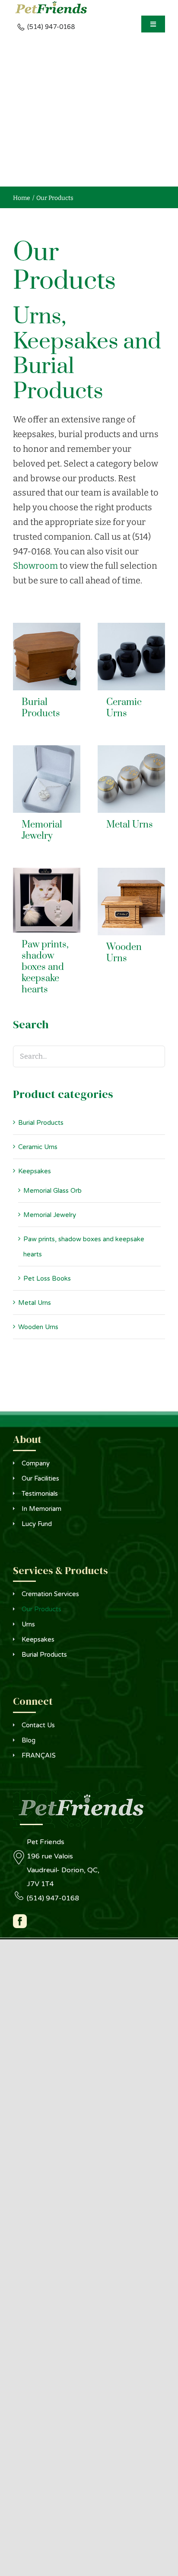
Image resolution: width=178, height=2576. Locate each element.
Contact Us (38, 1725)
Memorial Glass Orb (52, 1191)
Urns (28, 1624)
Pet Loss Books (47, 1278)
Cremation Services (50, 1594)
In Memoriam (41, 1509)
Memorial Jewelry (50, 1215)
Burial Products (41, 1123)
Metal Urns (35, 1303)
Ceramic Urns (38, 1147)
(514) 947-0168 (53, 1898)
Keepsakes (35, 1171)
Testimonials (40, 1494)
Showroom (35, 566)
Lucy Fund (37, 1524)
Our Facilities (40, 1478)
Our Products (41, 1609)
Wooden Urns (38, 1327)
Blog (29, 1740)
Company (36, 1463)
